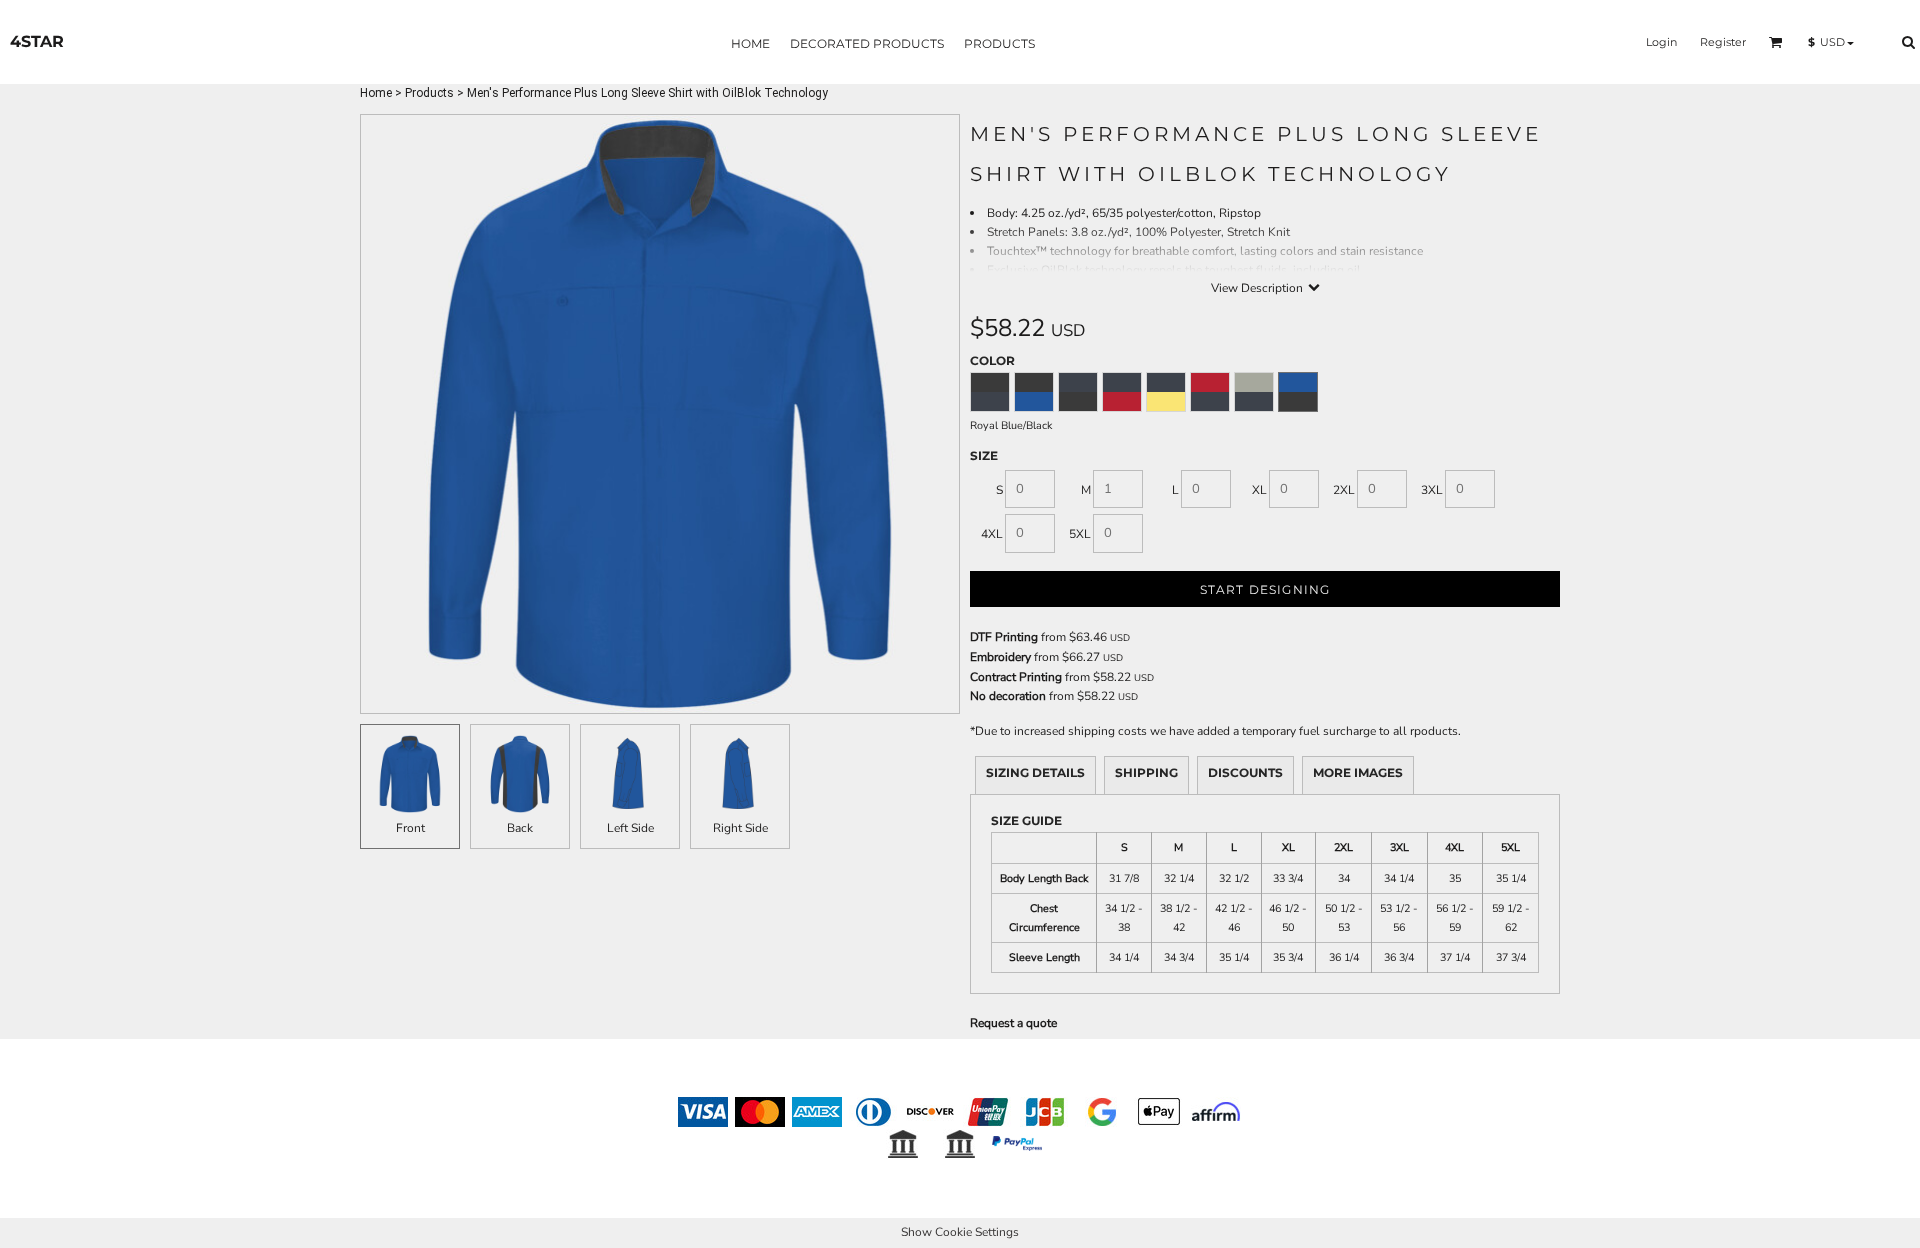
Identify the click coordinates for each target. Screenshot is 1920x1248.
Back (520, 828)
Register (1723, 42)
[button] (1776, 42)
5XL (1080, 534)
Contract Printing (1016, 677)
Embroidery (1000, 657)
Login (1661, 42)
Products (429, 93)
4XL (992, 534)
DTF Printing (1004, 637)
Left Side (630, 828)
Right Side (740, 828)
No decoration (1008, 696)
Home (376, 93)
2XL (1344, 490)
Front (410, 828)
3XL (1432, 490)
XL (1259, 490)
